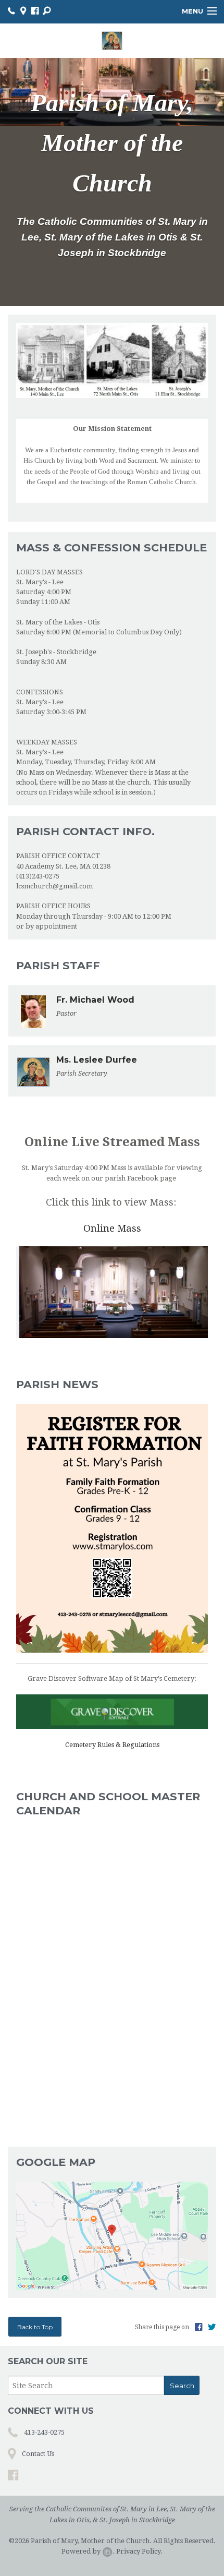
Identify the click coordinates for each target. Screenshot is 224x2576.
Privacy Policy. (139, 2551)
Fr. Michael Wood (95, 1000)
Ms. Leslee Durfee (97, 1060)
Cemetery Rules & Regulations (112, 1745)
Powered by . (88, 2551)
